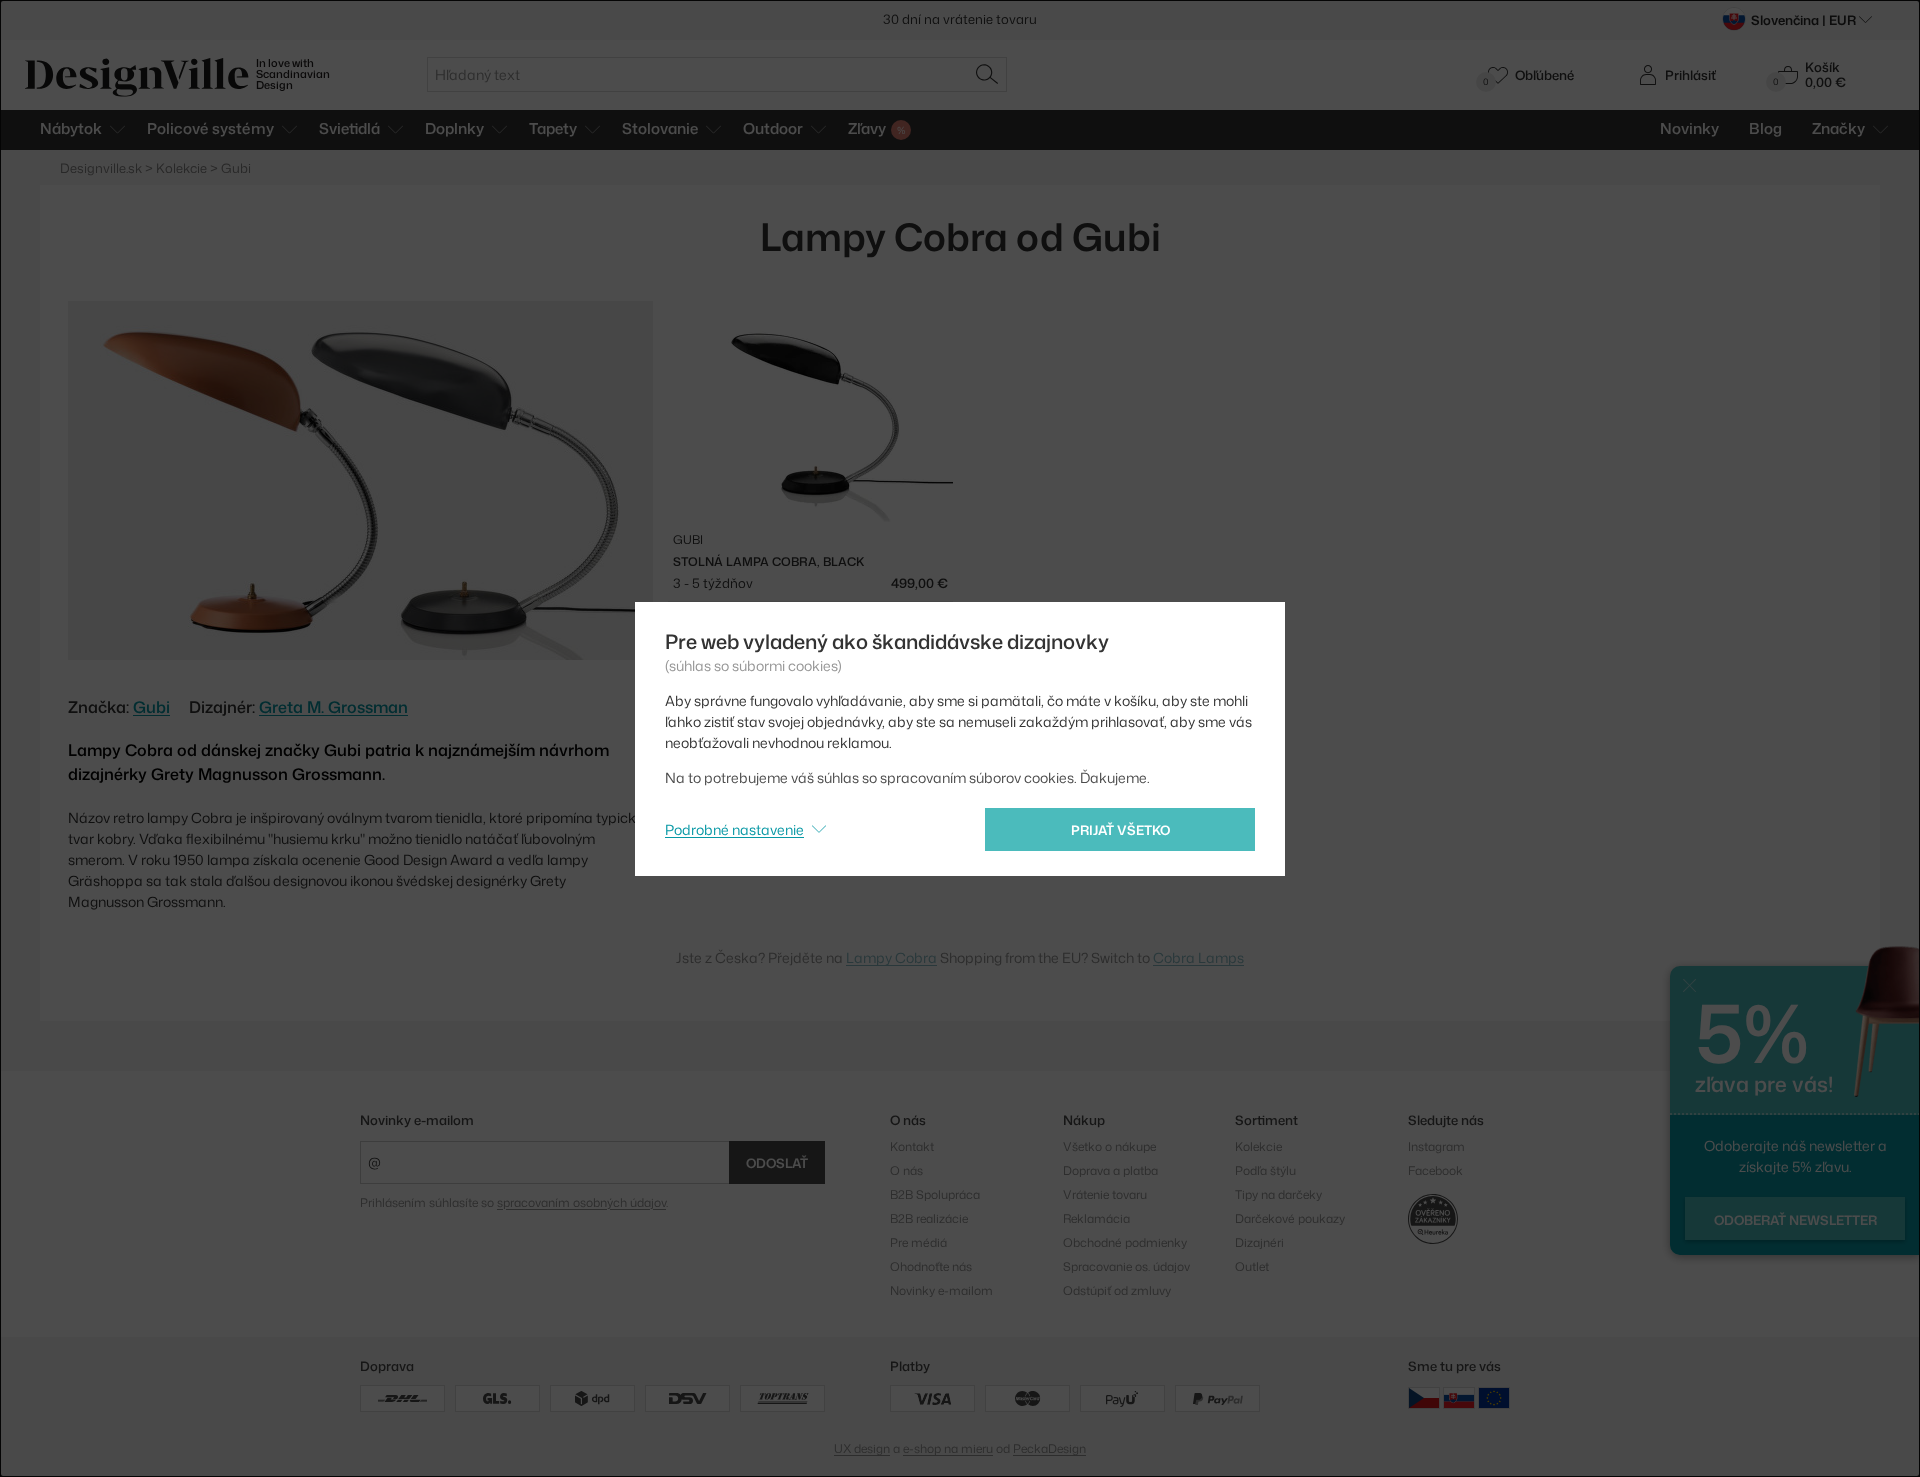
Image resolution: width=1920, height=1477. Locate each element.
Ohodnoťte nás (931, 1266)
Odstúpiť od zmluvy (1117, 1290)
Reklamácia (1096, 1218)
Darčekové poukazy (1290, 1218)
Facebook (1435, 1170)
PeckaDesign (1049, 1448)
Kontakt (912, 1146)
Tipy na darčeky (1278, 1194)
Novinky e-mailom (417, 1120)
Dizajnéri (1259, 1242)
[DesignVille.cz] (1424, 1396)
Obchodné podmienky (1125, 1242)
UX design (862, 1448)
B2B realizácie (929, 1218)
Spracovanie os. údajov (1126, 1266)
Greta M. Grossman (333, 707)
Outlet (1252, 1266)
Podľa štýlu (1265, 1170)
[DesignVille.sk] (1459, 1396)
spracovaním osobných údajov (581, 1202)
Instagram (1436, 1146)
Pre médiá (918, 1242)
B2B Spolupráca (935, 1194)
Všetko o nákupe (1109, 1146)
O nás (906, 1170)
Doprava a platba (1110, 1170)
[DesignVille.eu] (1494, 1396)
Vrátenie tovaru (1105, 1194)
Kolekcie (1258, 1146)
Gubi (151, 707)
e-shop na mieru (948, 1448)
